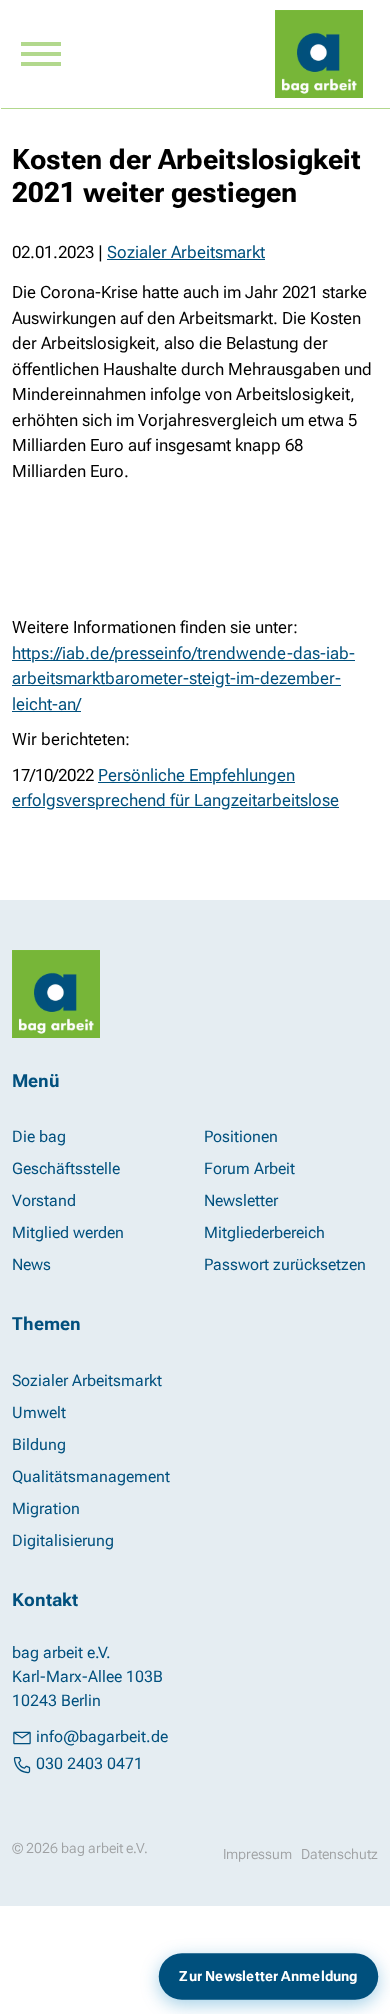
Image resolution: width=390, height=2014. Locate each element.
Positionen (241, 1136)
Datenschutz (339, 1854)
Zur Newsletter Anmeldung (268, 1975)
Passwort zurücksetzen (285, 1264)
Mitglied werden (68, 1232)
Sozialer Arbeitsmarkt (186, 252)
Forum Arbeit (249, 1168)
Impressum (257, 1854)
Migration (46, 1508)
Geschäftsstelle (66, 1168)
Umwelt (39, 1412)
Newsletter (241, 1200)
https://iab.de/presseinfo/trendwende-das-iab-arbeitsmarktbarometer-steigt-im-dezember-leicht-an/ (183, 678)
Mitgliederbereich (264, 1232)
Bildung (39, 1444)
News (31, 1264)
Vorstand (44, 1200)
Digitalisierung (63, 1540)
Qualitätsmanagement (91, 1476)
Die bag (39, 1136)
